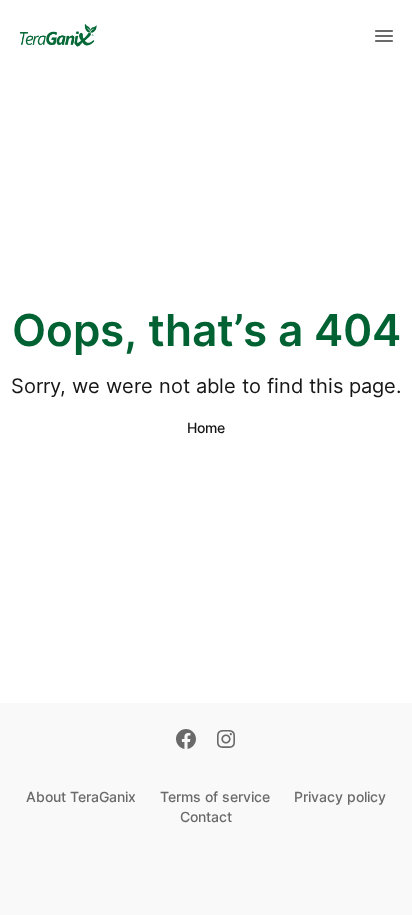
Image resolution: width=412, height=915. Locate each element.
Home (206, 427)
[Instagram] (226, 741)
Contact (206, 816)
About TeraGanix (81, 796)
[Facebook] (186, 741)
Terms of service (215, 796)
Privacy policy (340, 796)
